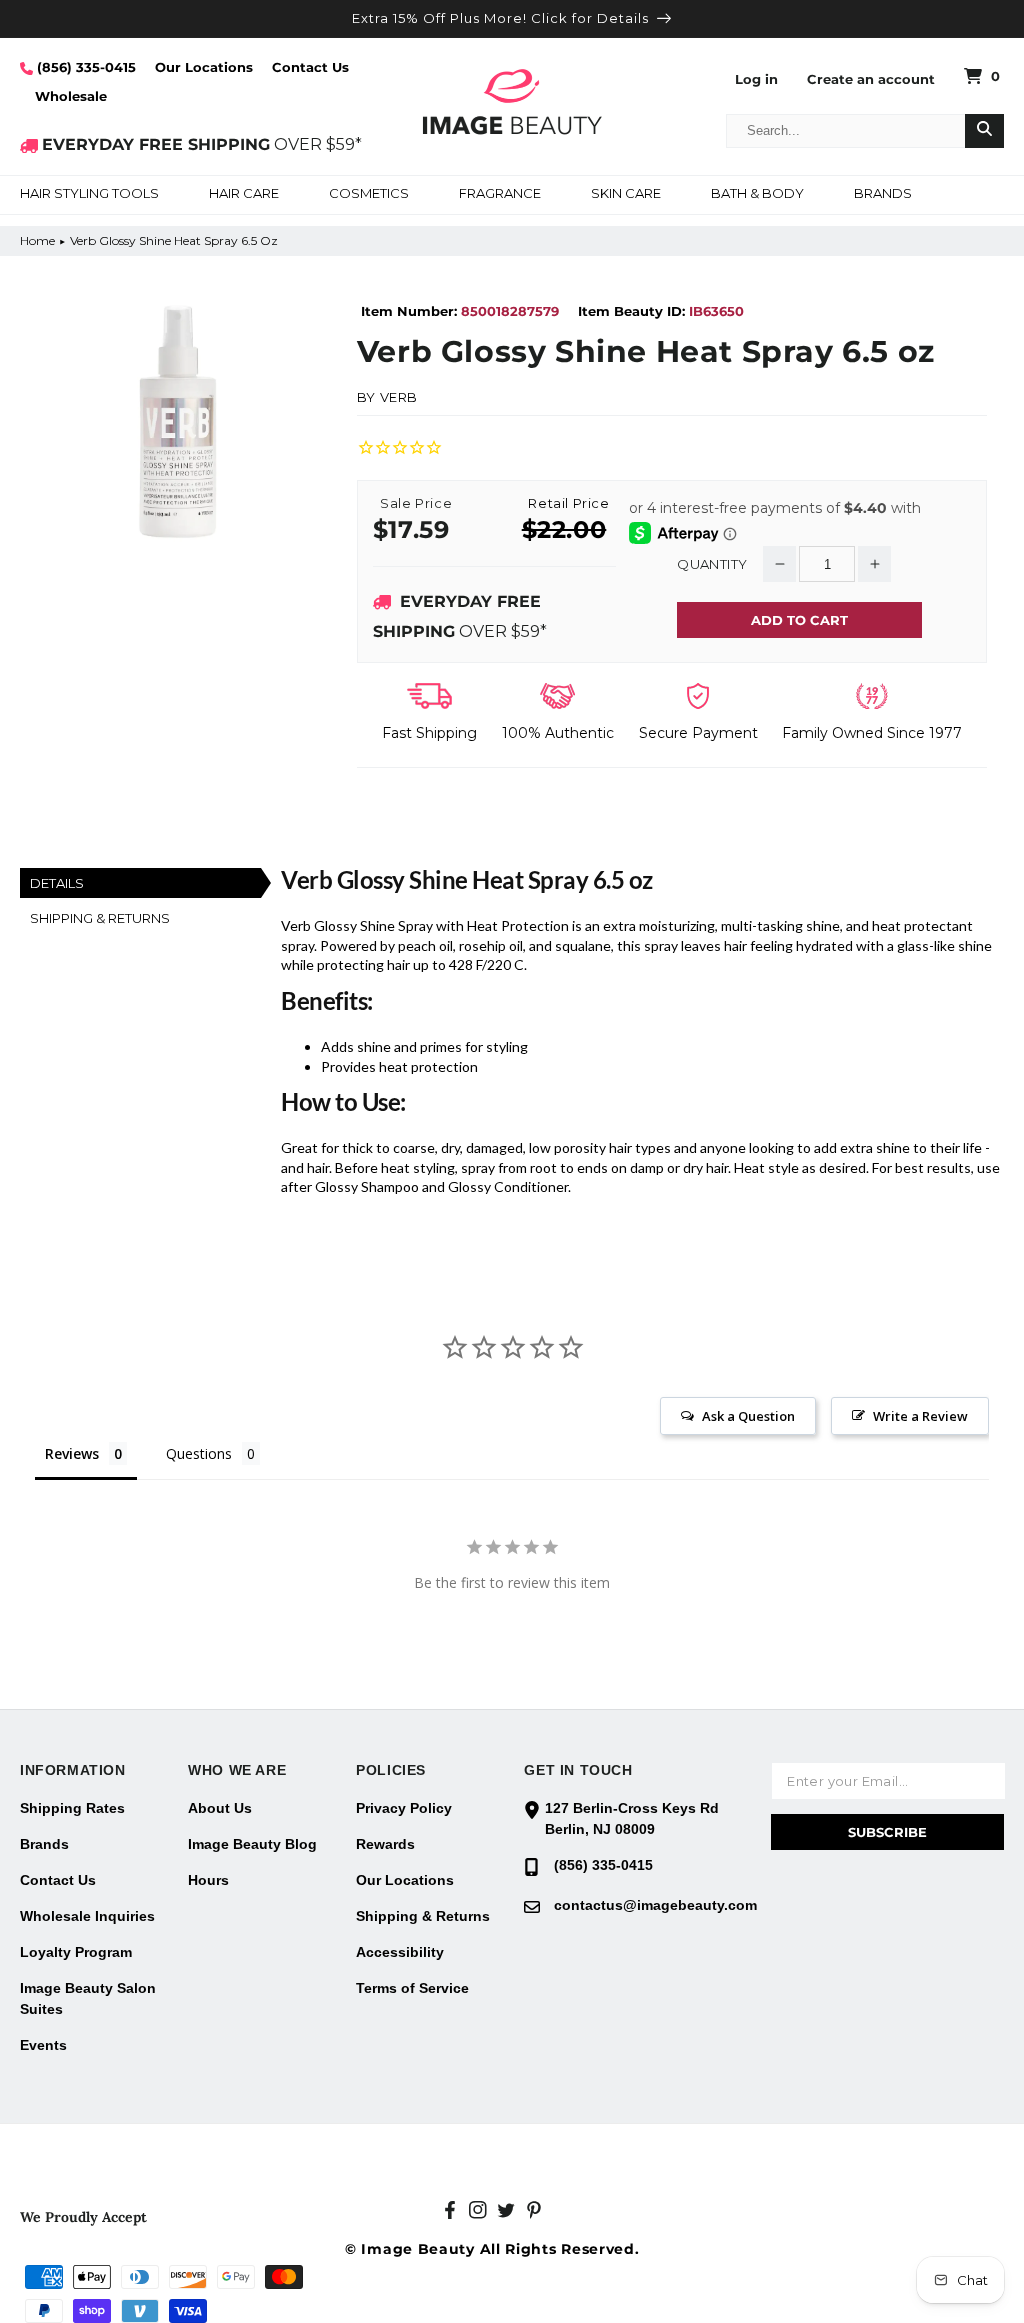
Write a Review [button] (920, 1416)
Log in (756, 79)
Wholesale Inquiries (87, 1916)
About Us (220, 1808)
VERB (399, 397)
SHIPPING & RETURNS (100, 918)
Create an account (871, 79)
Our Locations (204, 67)
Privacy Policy (404, 1808)
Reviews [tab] (72, 1453)
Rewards (385, 1844)
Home (37, 240)
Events (43, 2045)
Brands (44, 1844)
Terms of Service (412, 1988)
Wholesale (71, 96)
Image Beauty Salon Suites (88, 1998)
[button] (89, 195)
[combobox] (846, 131)
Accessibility (400, 1952)
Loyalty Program (76, 1952)
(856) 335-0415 (84, 67)
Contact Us (310, 67)
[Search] (984, 131)
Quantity (712, 564)
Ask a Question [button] (748, 1416)
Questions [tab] (199, 1453)
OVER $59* (202, 144)
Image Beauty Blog (252, 1844)
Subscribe (887, 1832)
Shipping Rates (72, 1808)
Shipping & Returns (423, 1916)
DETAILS (57, 883)
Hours (208, 1880)
